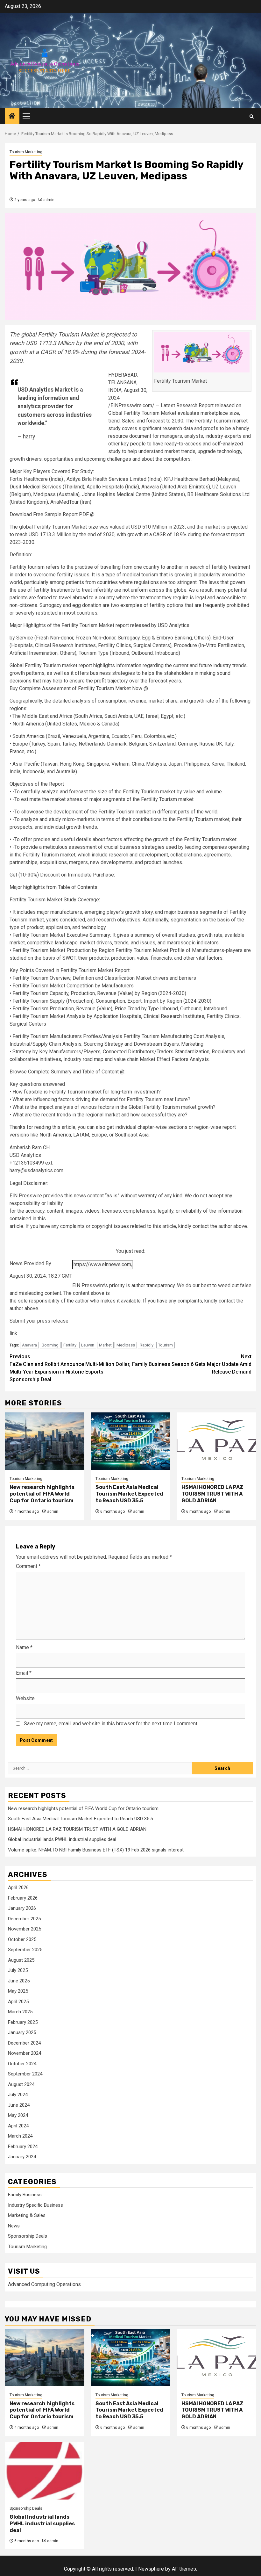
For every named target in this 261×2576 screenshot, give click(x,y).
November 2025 (25, 1929)
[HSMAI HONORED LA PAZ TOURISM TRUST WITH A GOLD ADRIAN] (216, 1441)
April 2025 (18, 2002)
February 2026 (23, 1898)
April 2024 (18, 2126)
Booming (50, 1345)
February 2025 (23, 2022)
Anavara (29, 1345)
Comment (28, 1566)
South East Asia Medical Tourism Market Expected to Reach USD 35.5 (129, 1494)
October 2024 (22, 2064)
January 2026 (22, 1908)
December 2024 (24, 2043)
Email (24, 1673)
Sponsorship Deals (28, 2236)
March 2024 (20, 2136)
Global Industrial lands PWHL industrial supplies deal (62, 1839)
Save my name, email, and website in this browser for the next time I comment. (111, 1724)
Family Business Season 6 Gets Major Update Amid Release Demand (192, 1364)
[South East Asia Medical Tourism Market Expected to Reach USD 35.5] (130, 1441)
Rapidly (147, 1345)
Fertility (70, 1345)
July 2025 (18, 1970)
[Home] (12, 117)
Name (24, 1647)
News (14, 2226)
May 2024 (18, 2115)
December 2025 (24, 1919)
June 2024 (19, 2105)
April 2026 (18, 1887)
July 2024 (18, 2095)
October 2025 (22, 1939)
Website (25, 1698)
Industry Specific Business (35, 2205)
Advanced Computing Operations (44, 2284)
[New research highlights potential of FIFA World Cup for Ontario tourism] (45, 1441)
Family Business (25, 2195)
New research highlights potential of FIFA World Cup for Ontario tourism (42, 1494)
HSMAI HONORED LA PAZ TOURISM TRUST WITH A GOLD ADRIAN (212, 1494)
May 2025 (18, 1991)
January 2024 (22, 2157)
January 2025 (22, 2032)
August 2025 (21, 1960)
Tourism (166, 1345)
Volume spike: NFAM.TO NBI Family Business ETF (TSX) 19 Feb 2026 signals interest (96, 1850)
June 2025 (19, 1981)
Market (105, 1345)
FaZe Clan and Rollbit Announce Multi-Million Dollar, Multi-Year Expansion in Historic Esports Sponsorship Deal (70, 1368)
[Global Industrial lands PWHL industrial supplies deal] (45, 2471)
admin (49, 200)
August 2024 (21, 2084)
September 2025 (25, 1950)
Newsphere (151, 2569)
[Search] (252, 116)
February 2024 (23, 2147)
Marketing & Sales (27, 2215)
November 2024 (25, 2053)
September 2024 (25, 2074)
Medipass (126, 1345)
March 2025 (20, 2012)
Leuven (88, 1345)
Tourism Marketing (26, 152)
